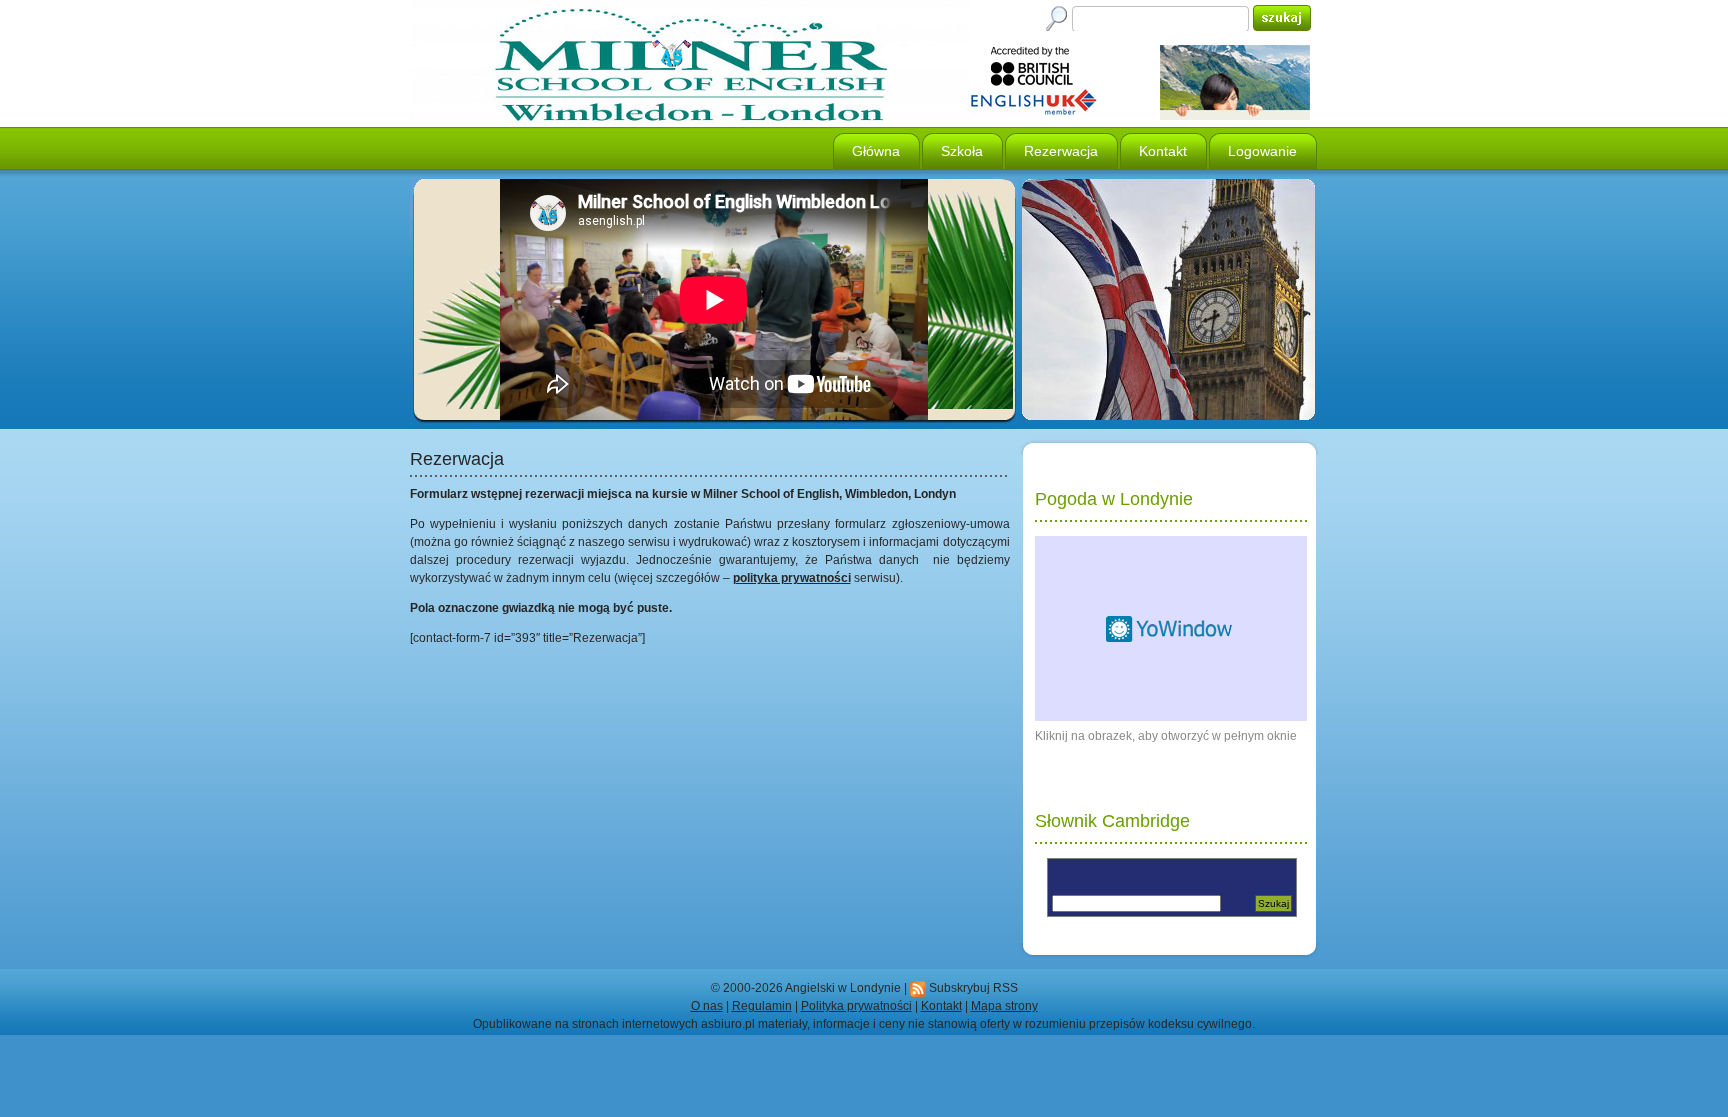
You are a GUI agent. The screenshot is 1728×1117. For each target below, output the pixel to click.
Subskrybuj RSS (973, 988)
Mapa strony (1004, 1006)
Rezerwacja (1061, 151)
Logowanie (1262, 151)
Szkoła (962, 151)
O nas (707, 1006)
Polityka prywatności (856, 1006)
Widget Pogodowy (1171, 628)
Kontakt (1163, 151)
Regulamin (762, 1006)
